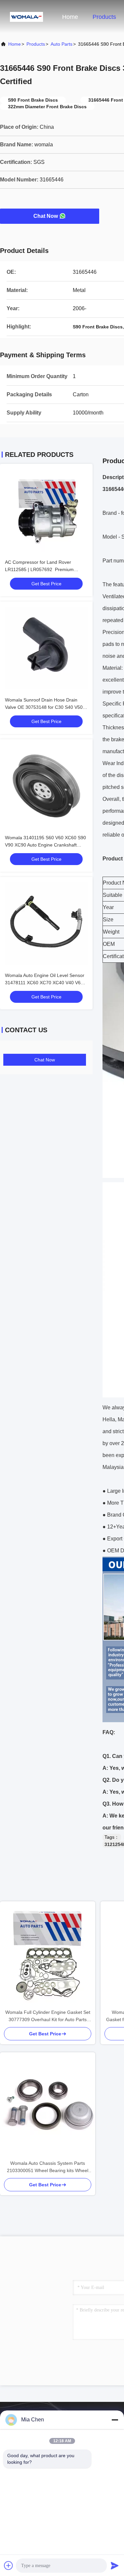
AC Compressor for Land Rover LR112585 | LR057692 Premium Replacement (39, 569)
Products (104, 17)
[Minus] (115, 2420)
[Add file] (9, 2565)
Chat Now (46, 216)
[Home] (26, 17)
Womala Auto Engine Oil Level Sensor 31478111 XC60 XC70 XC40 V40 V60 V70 (45, 983)
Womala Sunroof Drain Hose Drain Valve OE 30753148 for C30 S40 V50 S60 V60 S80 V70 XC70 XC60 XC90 (44, 707)
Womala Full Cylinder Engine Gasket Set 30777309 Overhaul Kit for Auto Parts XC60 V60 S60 (48, 2016)
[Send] (115, 2565)
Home (70, 17)
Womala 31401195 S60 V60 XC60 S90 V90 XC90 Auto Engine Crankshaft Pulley (45, 845)
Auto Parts (62, 44)
